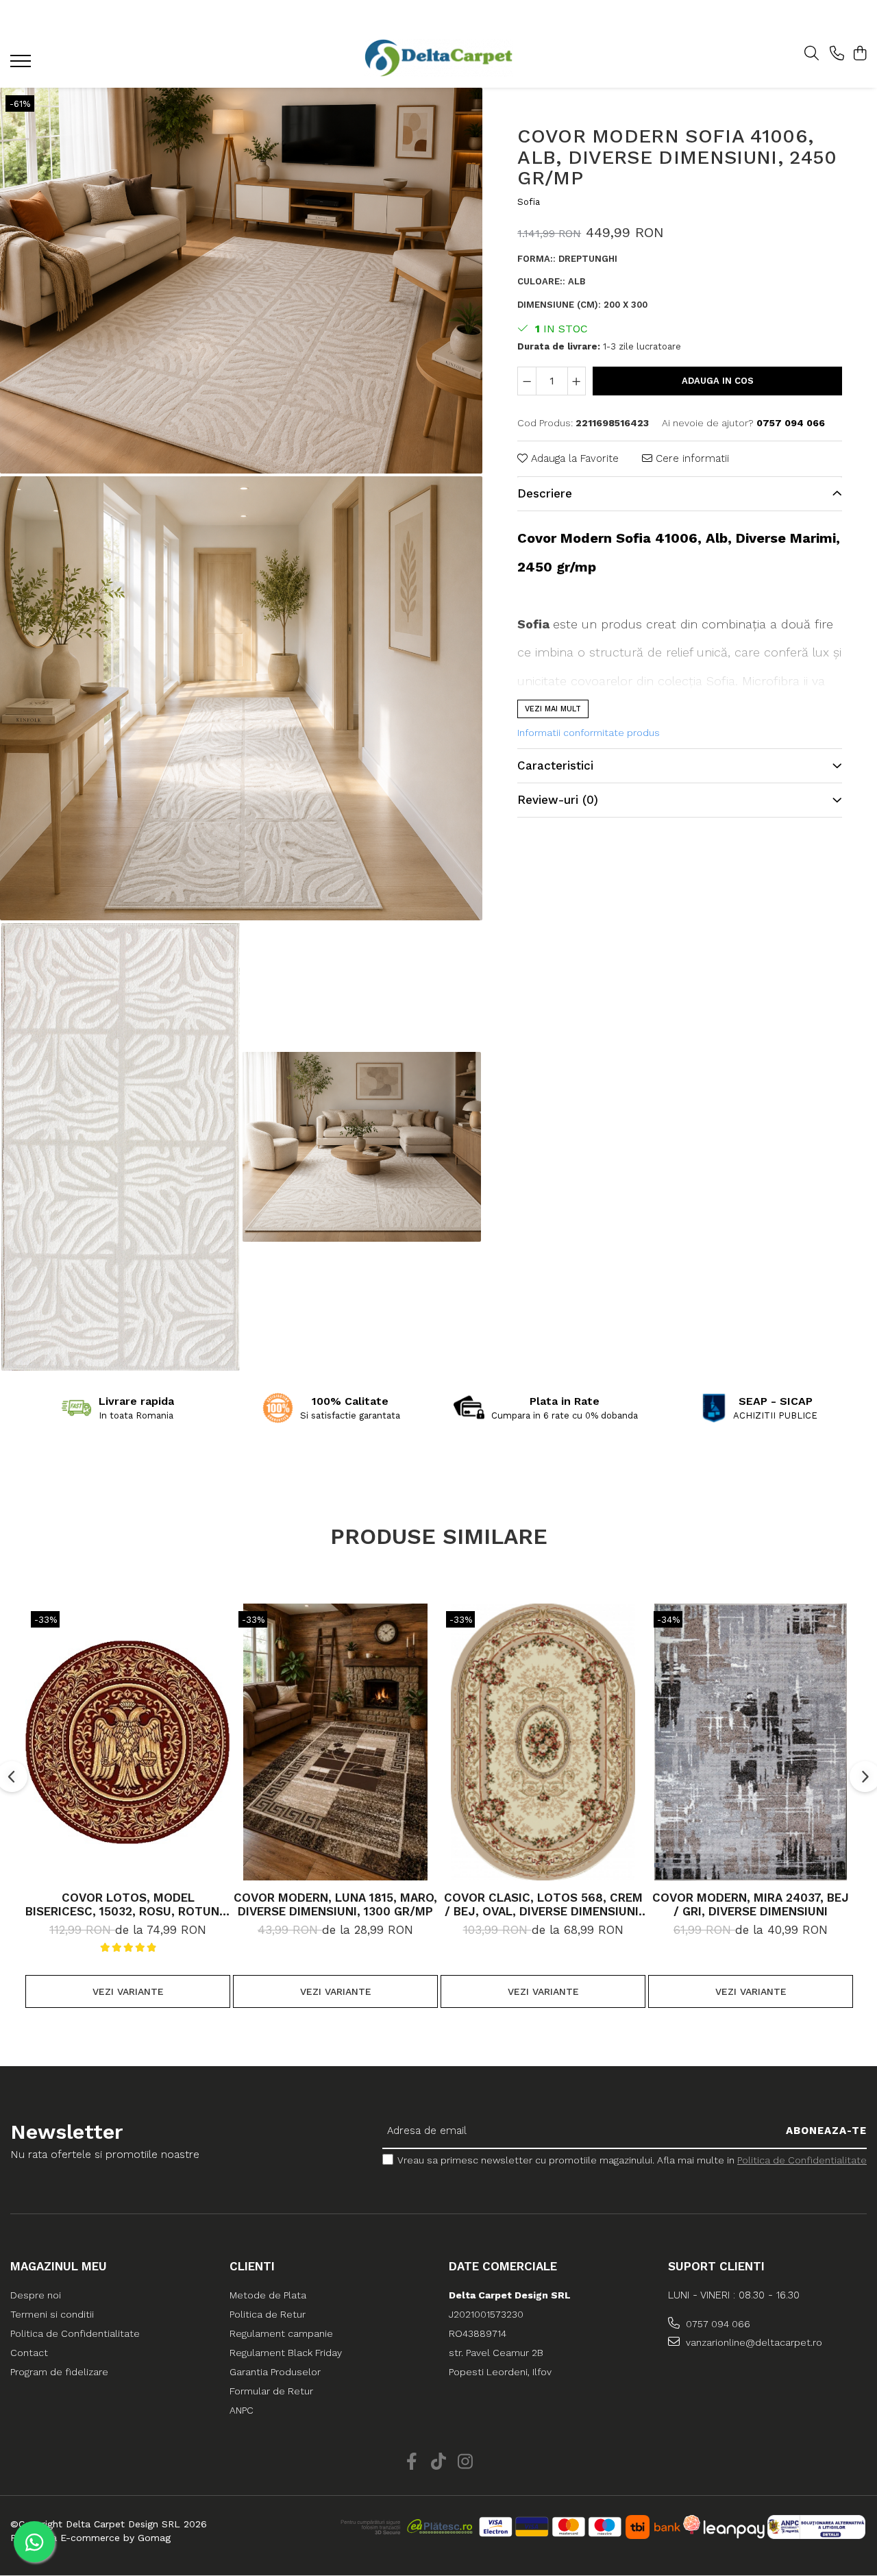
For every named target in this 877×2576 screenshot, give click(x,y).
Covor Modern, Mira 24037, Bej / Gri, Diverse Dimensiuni (751, 1904)
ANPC (242, 2410)
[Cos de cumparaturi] (860, 54)
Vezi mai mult (553, 709)
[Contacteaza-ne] (837, 54)
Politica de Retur (268, 2314)
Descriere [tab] (545, 494)
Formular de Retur (271, 2391)
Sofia (529, 203)
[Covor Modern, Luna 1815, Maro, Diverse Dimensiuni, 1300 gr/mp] (335, 1742)
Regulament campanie (281, 2333)
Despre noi (36, 2295)
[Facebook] (412, 2462)
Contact (29, 2353)
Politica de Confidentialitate (802, 2160)
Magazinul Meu (59, 2266)
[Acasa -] (438, 58)
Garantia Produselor (275, 2372)
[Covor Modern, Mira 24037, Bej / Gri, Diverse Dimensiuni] (751, 1742)
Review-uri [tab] (558, 800)
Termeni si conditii (52, 2314)
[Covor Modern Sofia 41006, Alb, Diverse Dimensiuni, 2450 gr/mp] (241, 281)
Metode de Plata (268, 2295)
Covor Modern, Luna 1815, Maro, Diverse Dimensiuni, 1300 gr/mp (335, 1904)
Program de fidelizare (59, 2372)
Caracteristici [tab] (555, 766)
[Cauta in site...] (812, 54)
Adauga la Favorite (573, 458)
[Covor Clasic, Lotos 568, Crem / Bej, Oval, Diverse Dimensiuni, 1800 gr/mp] (543, 1742)
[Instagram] (466, 2462)
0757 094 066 (717, 2324)
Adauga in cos (718, 381)
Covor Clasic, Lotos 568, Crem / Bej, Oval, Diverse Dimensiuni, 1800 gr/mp (543, 1904)
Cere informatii (691, 458)
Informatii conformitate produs (589, 733)
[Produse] (22, 65)
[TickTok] (439, 2462)
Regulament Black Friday (286, 2353)
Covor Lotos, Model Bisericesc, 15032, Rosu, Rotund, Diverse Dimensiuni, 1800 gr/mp (128, 1904)
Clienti (252, 2266)
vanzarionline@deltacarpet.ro (753, 2342)
